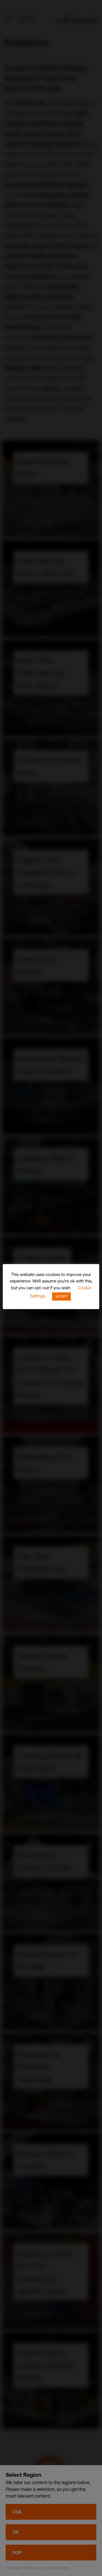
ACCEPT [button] (61, 1296)
